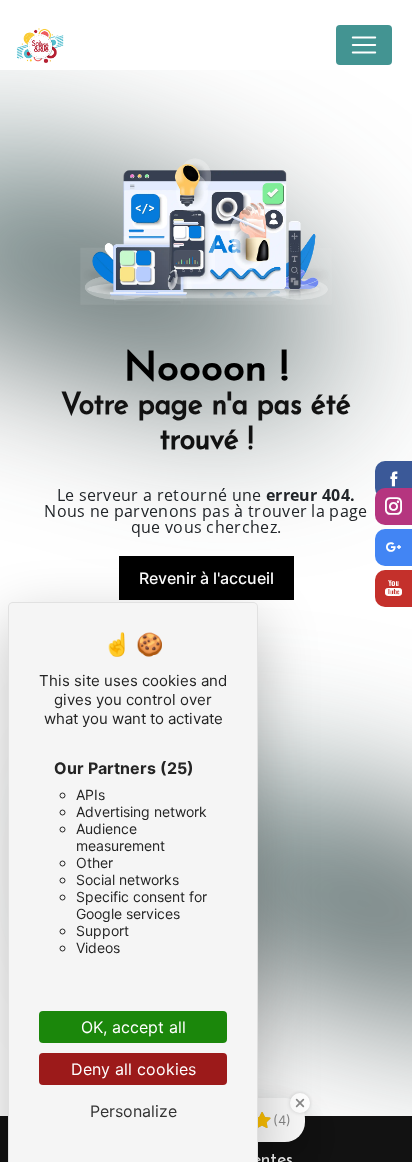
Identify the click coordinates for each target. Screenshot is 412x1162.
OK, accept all (133, 1027)
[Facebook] (393, 479)
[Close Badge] (300, 1103)
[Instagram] (393, 506)
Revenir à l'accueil (206, 578)
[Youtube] (393, 588)
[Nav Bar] (364, 45)
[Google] (393, 547)
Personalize (133, 1111)
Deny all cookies (133, 1069)
